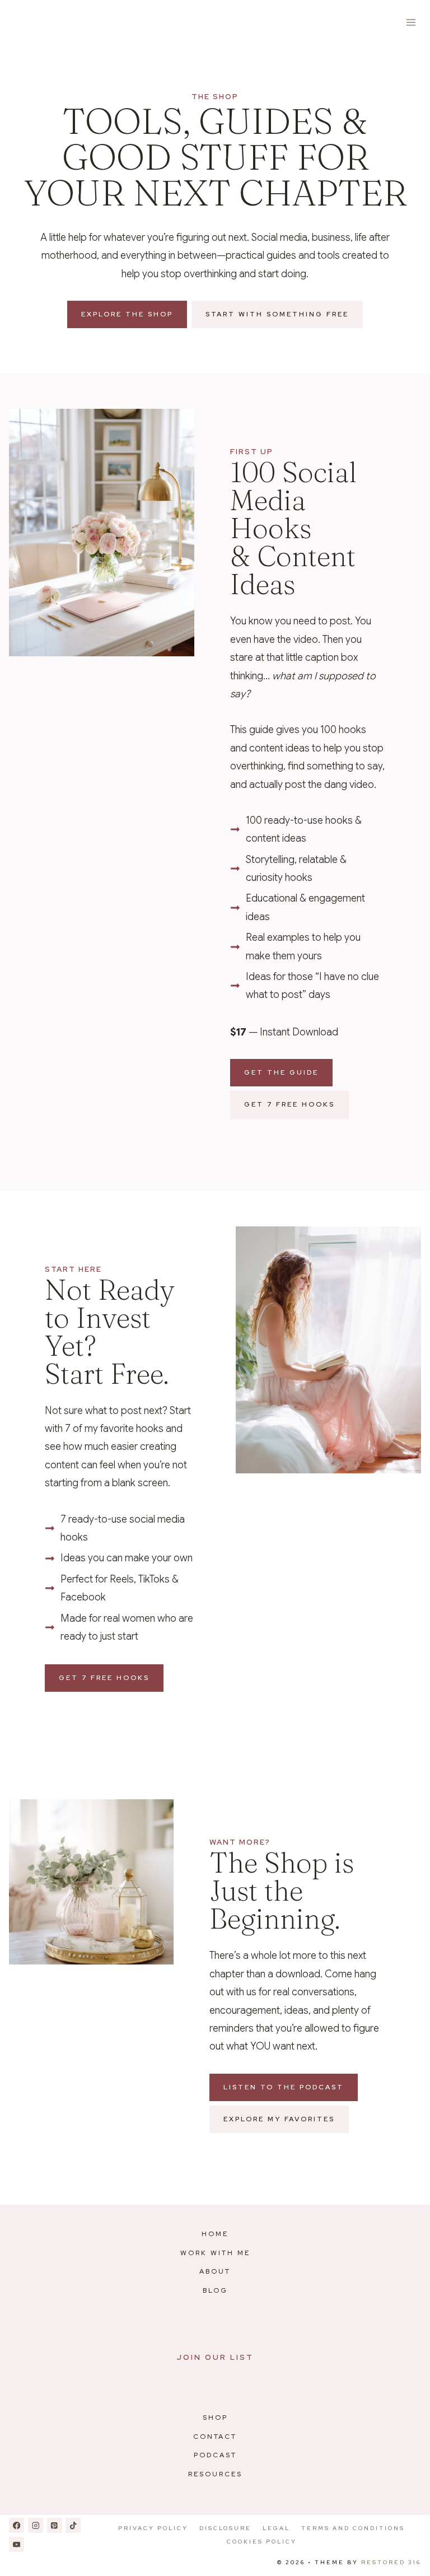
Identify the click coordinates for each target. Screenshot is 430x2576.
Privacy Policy (153, 2528)
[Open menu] (411, 22)
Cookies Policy (262, 2542)
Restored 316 (391, 2562)
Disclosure (225, 2528)
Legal (276, 2528)
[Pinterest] (55, 2525)
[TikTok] (73, 2525)
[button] (281, 1073)
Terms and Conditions (353, 2528)
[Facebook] (17, 2525)
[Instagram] (36, 2525)
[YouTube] (17, 2544)
